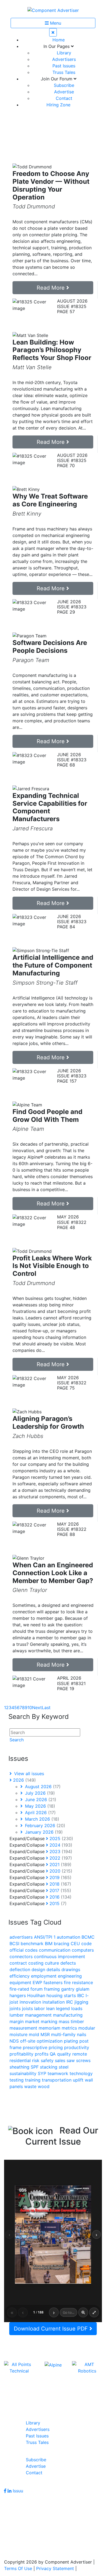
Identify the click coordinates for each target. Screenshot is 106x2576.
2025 (61, 1838)
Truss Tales (64, 72)
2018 (60, 1884)
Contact (64, 98)
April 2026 (40, 1813)
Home (59, 40)
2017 (60, 1890)
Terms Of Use (18, 2568)
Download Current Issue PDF (52, 2329)
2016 (60, 1897)
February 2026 (44, 1826)
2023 (60, 1851)
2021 (60, 1864)
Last (46, 1707)
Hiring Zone (58, 105)
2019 (60, 1877)
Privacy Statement (55, 2568)
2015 (57, 1903)
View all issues (28, 1774)
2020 (60, 1871)
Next (37, 1707)
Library (64, 53)
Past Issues (64, 66)
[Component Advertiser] (53, 10)
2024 (60, 1845)
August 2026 (42, 1787)
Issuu (18, 2491)
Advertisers (64, 59)
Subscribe (64, 85)
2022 (60, 1858)
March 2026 (41, 1819)
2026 (24, 1780)
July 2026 (39, 1793)
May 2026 (39, 1806)
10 (30, 1707)
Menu (55, 23)
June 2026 (40, 1800)
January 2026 (43, 1832)
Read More (52, 288)
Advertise (64, 92)
